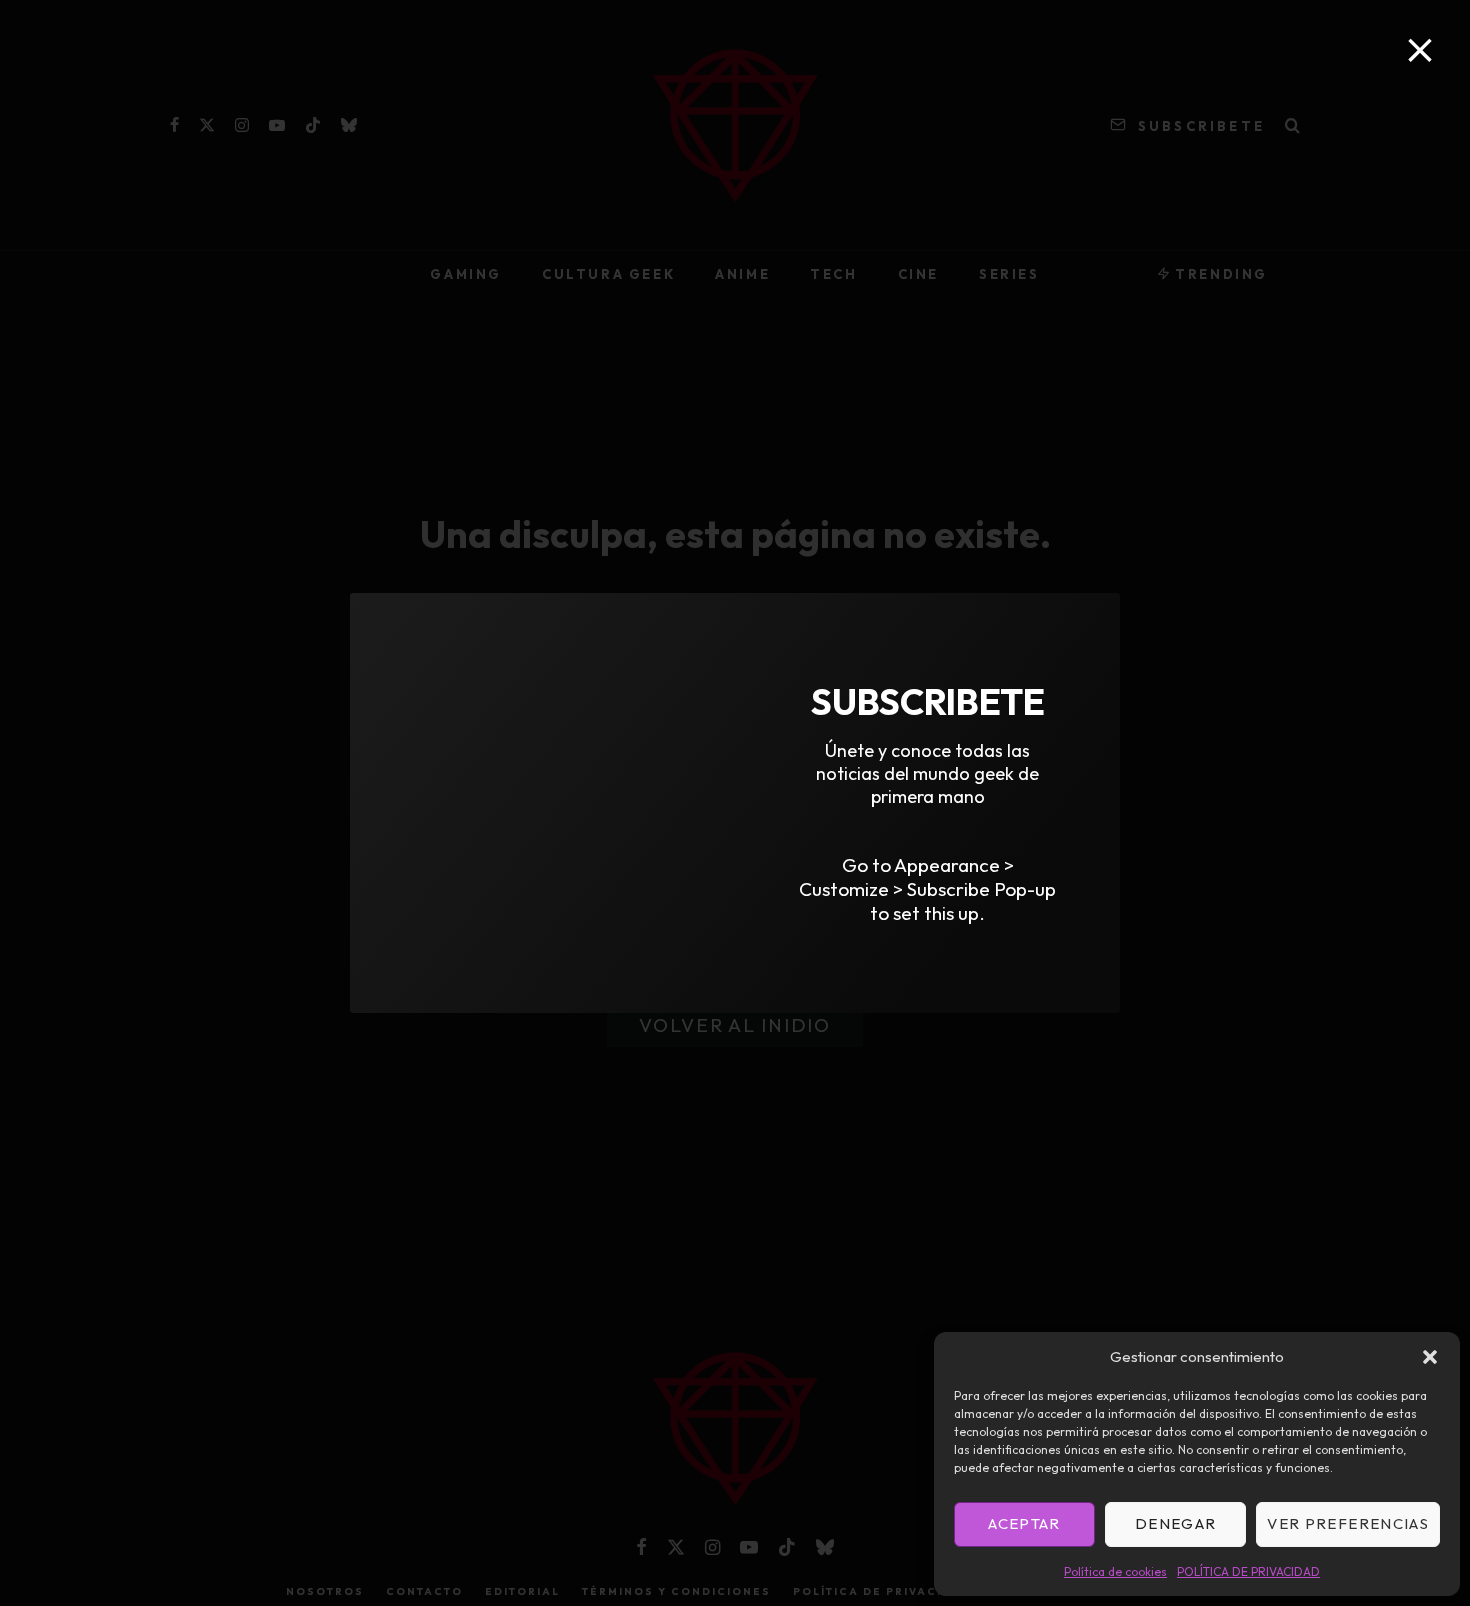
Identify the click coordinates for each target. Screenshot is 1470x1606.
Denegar (1175, 1523)
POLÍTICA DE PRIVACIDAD (1248, 1571)
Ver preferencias (1348, 1523)
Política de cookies (1115, 1571)
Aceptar (1024, 1523)
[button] (1430, 1357)
